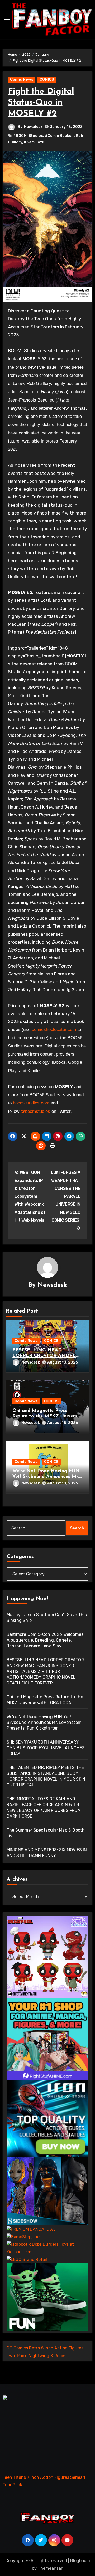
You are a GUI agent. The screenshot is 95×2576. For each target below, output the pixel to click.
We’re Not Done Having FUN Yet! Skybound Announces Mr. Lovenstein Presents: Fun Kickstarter (44, 1722)
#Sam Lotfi (34, 142)
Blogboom (80, 2561)
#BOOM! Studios (28, 136)
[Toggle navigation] (7, 19)
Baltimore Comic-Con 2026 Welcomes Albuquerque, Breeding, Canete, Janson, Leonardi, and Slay (45, 1640)
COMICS (47, 79)
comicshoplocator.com (54, 1029)
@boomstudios (35, 1111)
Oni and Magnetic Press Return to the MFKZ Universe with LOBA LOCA (46, 1416)
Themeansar (50, 2568)
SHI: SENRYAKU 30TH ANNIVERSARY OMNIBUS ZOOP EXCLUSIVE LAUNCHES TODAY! (46, 1748)
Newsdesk (33, 127)
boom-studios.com (31, 1103)
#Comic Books (58, 136)
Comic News (22, 79)
